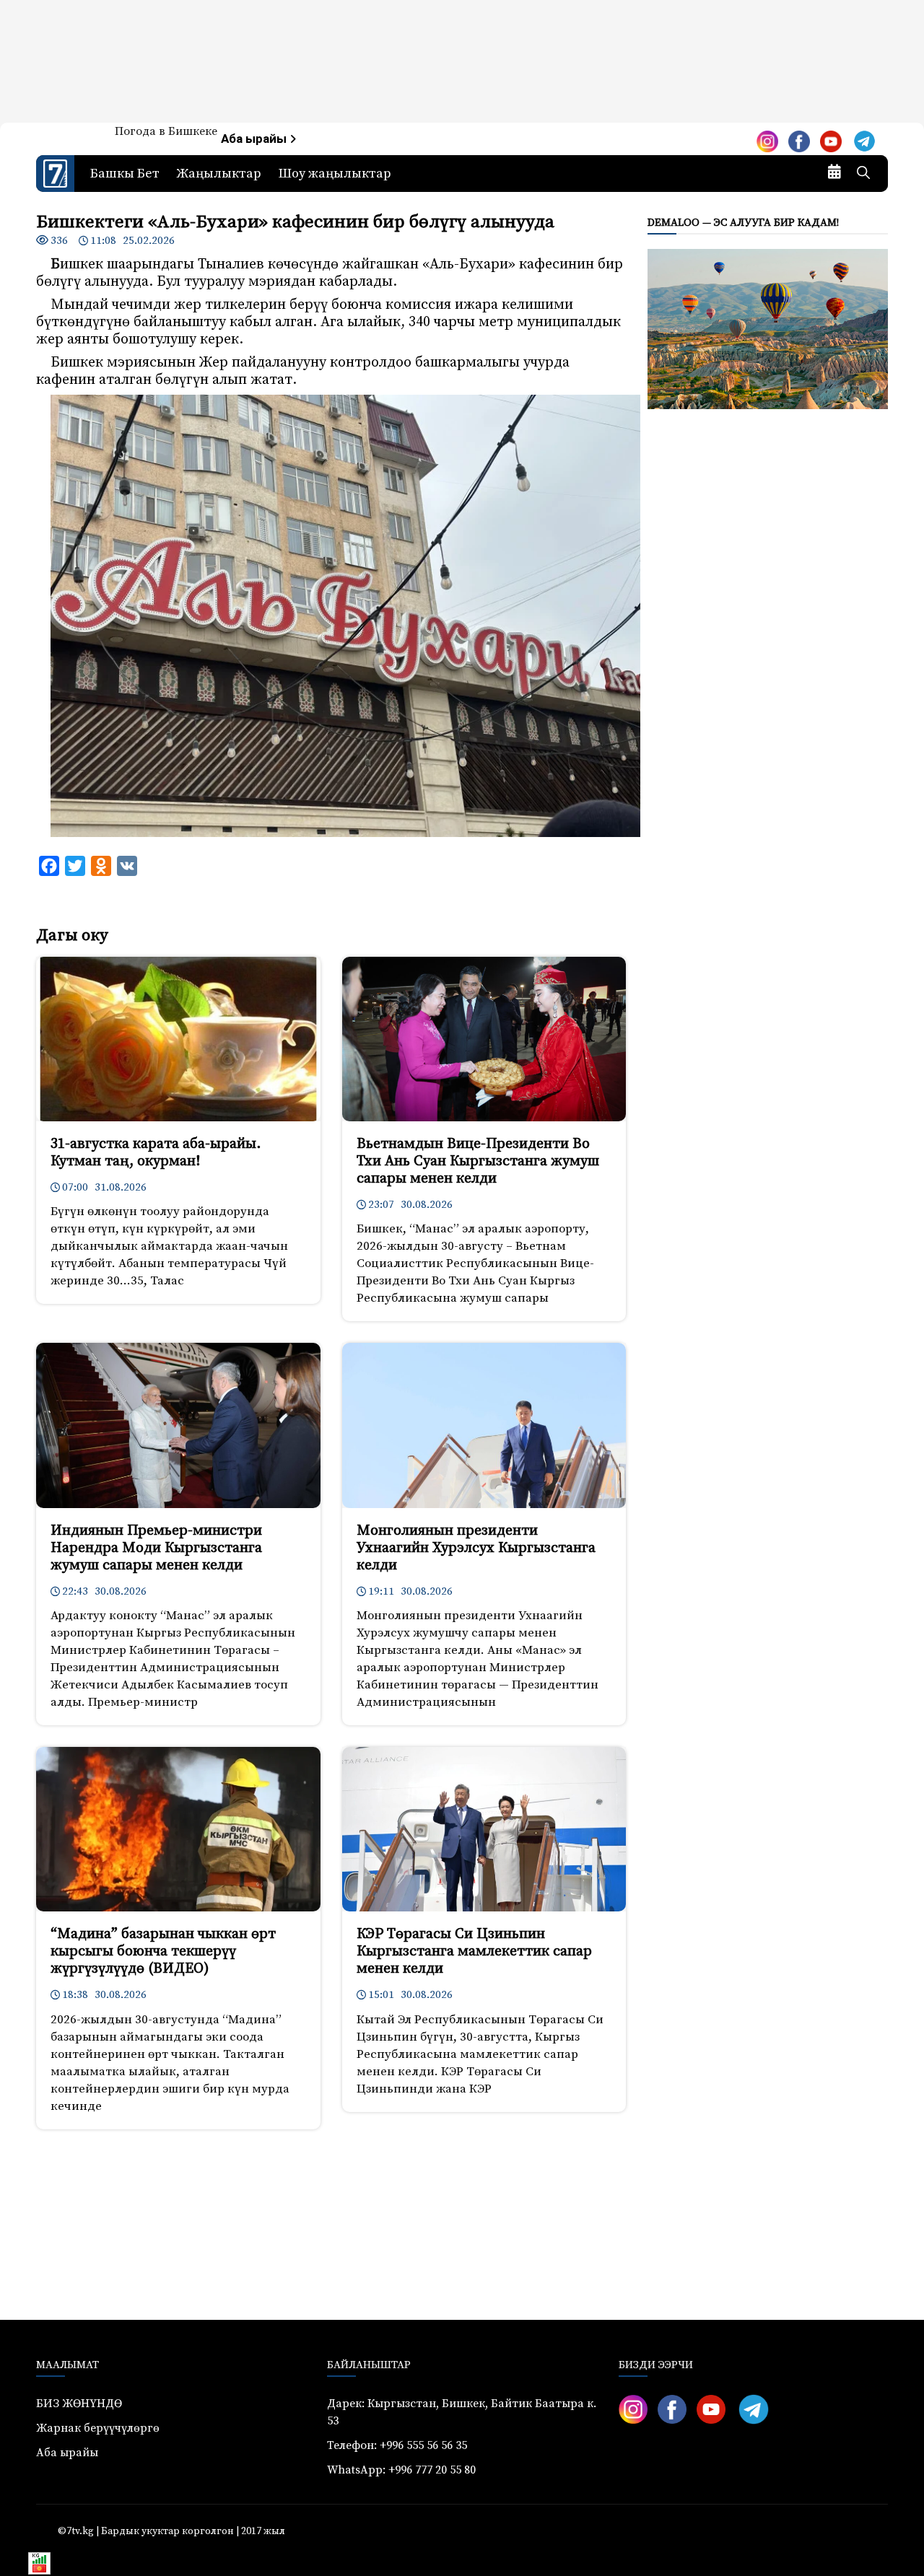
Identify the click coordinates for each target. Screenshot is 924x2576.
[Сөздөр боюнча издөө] (863, 174)
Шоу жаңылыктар (335, 174)
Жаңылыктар (219, 174)
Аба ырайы (255, 139)
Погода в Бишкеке (166, 131)
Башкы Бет (125, 174)
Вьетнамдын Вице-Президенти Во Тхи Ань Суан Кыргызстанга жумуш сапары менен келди (478, 1161)
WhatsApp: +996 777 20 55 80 (401, 2470)
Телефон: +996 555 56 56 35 (397, 2445)
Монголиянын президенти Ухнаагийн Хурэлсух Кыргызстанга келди (476, 1548)
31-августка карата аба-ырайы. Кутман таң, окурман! (156, 1153)
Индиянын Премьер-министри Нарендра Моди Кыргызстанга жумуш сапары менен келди (156, 1548)
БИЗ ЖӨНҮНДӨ (79, 2404)
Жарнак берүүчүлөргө (98, 2428)
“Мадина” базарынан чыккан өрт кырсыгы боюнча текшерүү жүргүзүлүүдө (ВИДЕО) (163, 1951)
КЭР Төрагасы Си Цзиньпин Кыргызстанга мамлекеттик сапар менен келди (474, 1951)
